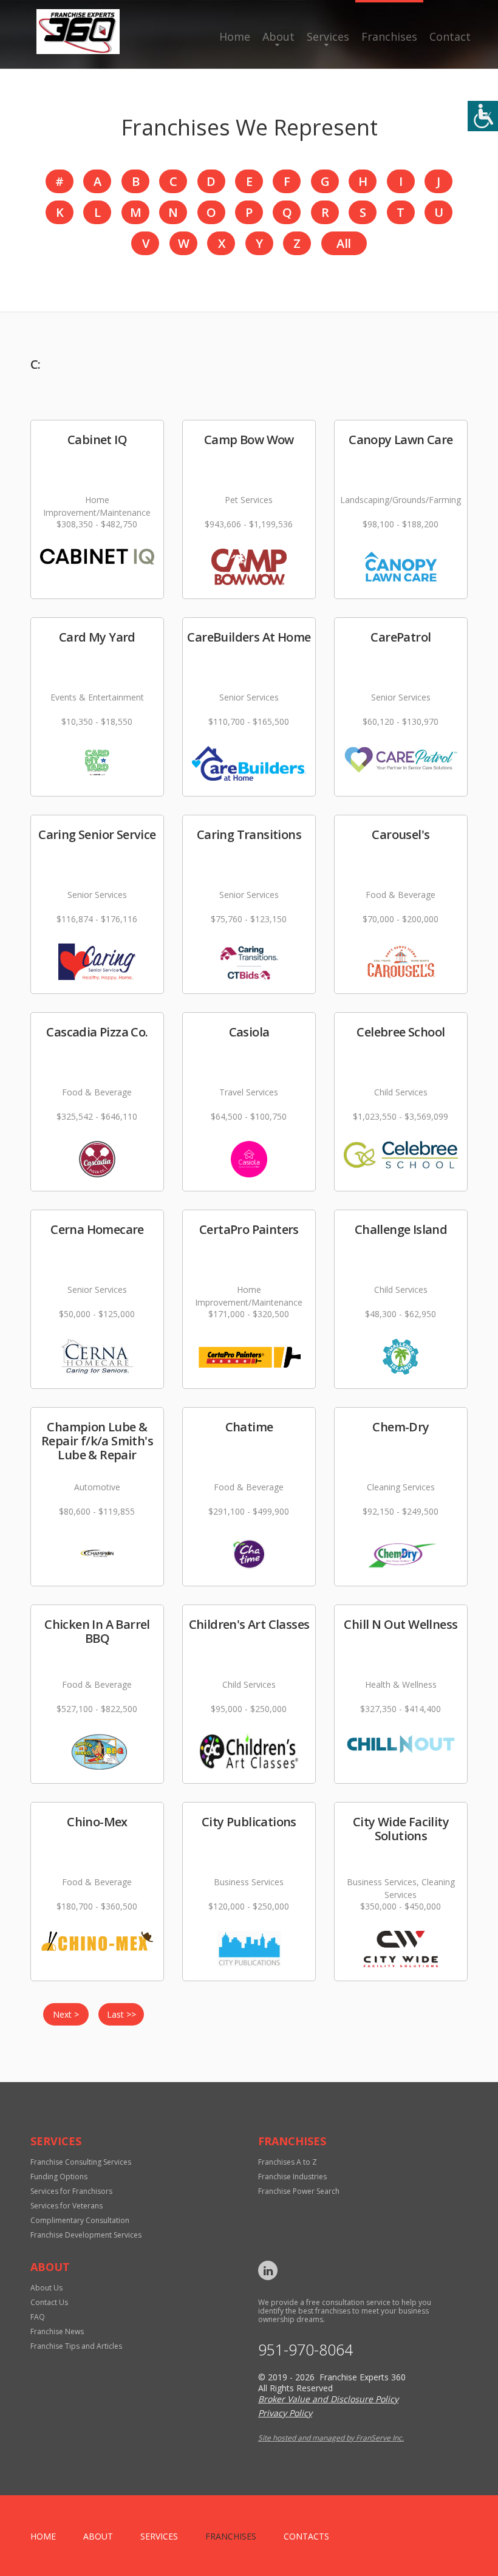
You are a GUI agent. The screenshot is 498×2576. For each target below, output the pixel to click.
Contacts (306, 2536)
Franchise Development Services (86, 2235)
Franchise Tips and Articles (76, 2346)
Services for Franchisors (71, 2191)
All (343, 243)
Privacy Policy (285, 2413)
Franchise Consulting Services (81, 2162)
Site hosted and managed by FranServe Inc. (331, 2438)
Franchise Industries (292, 2177)
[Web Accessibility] (483, 116)
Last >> (121, 2014)
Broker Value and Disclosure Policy (328, 2399)
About (278, 36)
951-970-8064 (305, 2350)
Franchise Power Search (299, 2191)
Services (328, 36)
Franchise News (57, 2331)
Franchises (389, 36)
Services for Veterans (67, 2206)
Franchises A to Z (288, 2162)
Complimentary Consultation (80, 2220)
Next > (66, 2014)
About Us (46, 2288)
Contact (450, 36)
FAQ (38, 2317)
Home (235, 36)
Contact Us (49, 2302)
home (43, 2536)
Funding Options (59, 2177)
